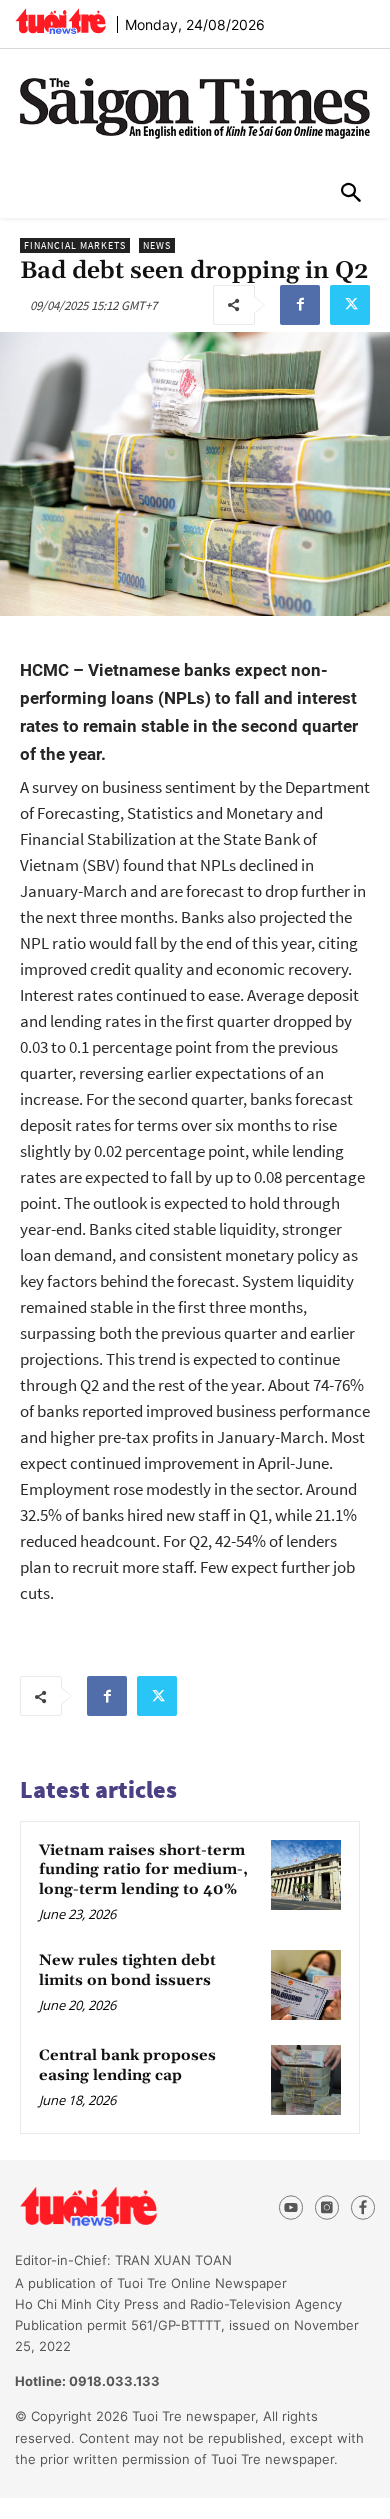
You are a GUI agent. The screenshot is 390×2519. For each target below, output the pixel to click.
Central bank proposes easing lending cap (127, 2065)
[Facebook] (300, 305)
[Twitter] (350, 305)
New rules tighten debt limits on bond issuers (127, 1970)
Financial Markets (75, 245)
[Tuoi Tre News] (124, 2207)
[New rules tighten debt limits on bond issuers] (306, 1985)
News (157, 245)
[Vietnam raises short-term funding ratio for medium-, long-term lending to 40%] (306, 1875)
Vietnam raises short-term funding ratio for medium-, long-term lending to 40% (143, 1870)
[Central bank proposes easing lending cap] (306, 2080)
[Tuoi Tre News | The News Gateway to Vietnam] (60, 21)
